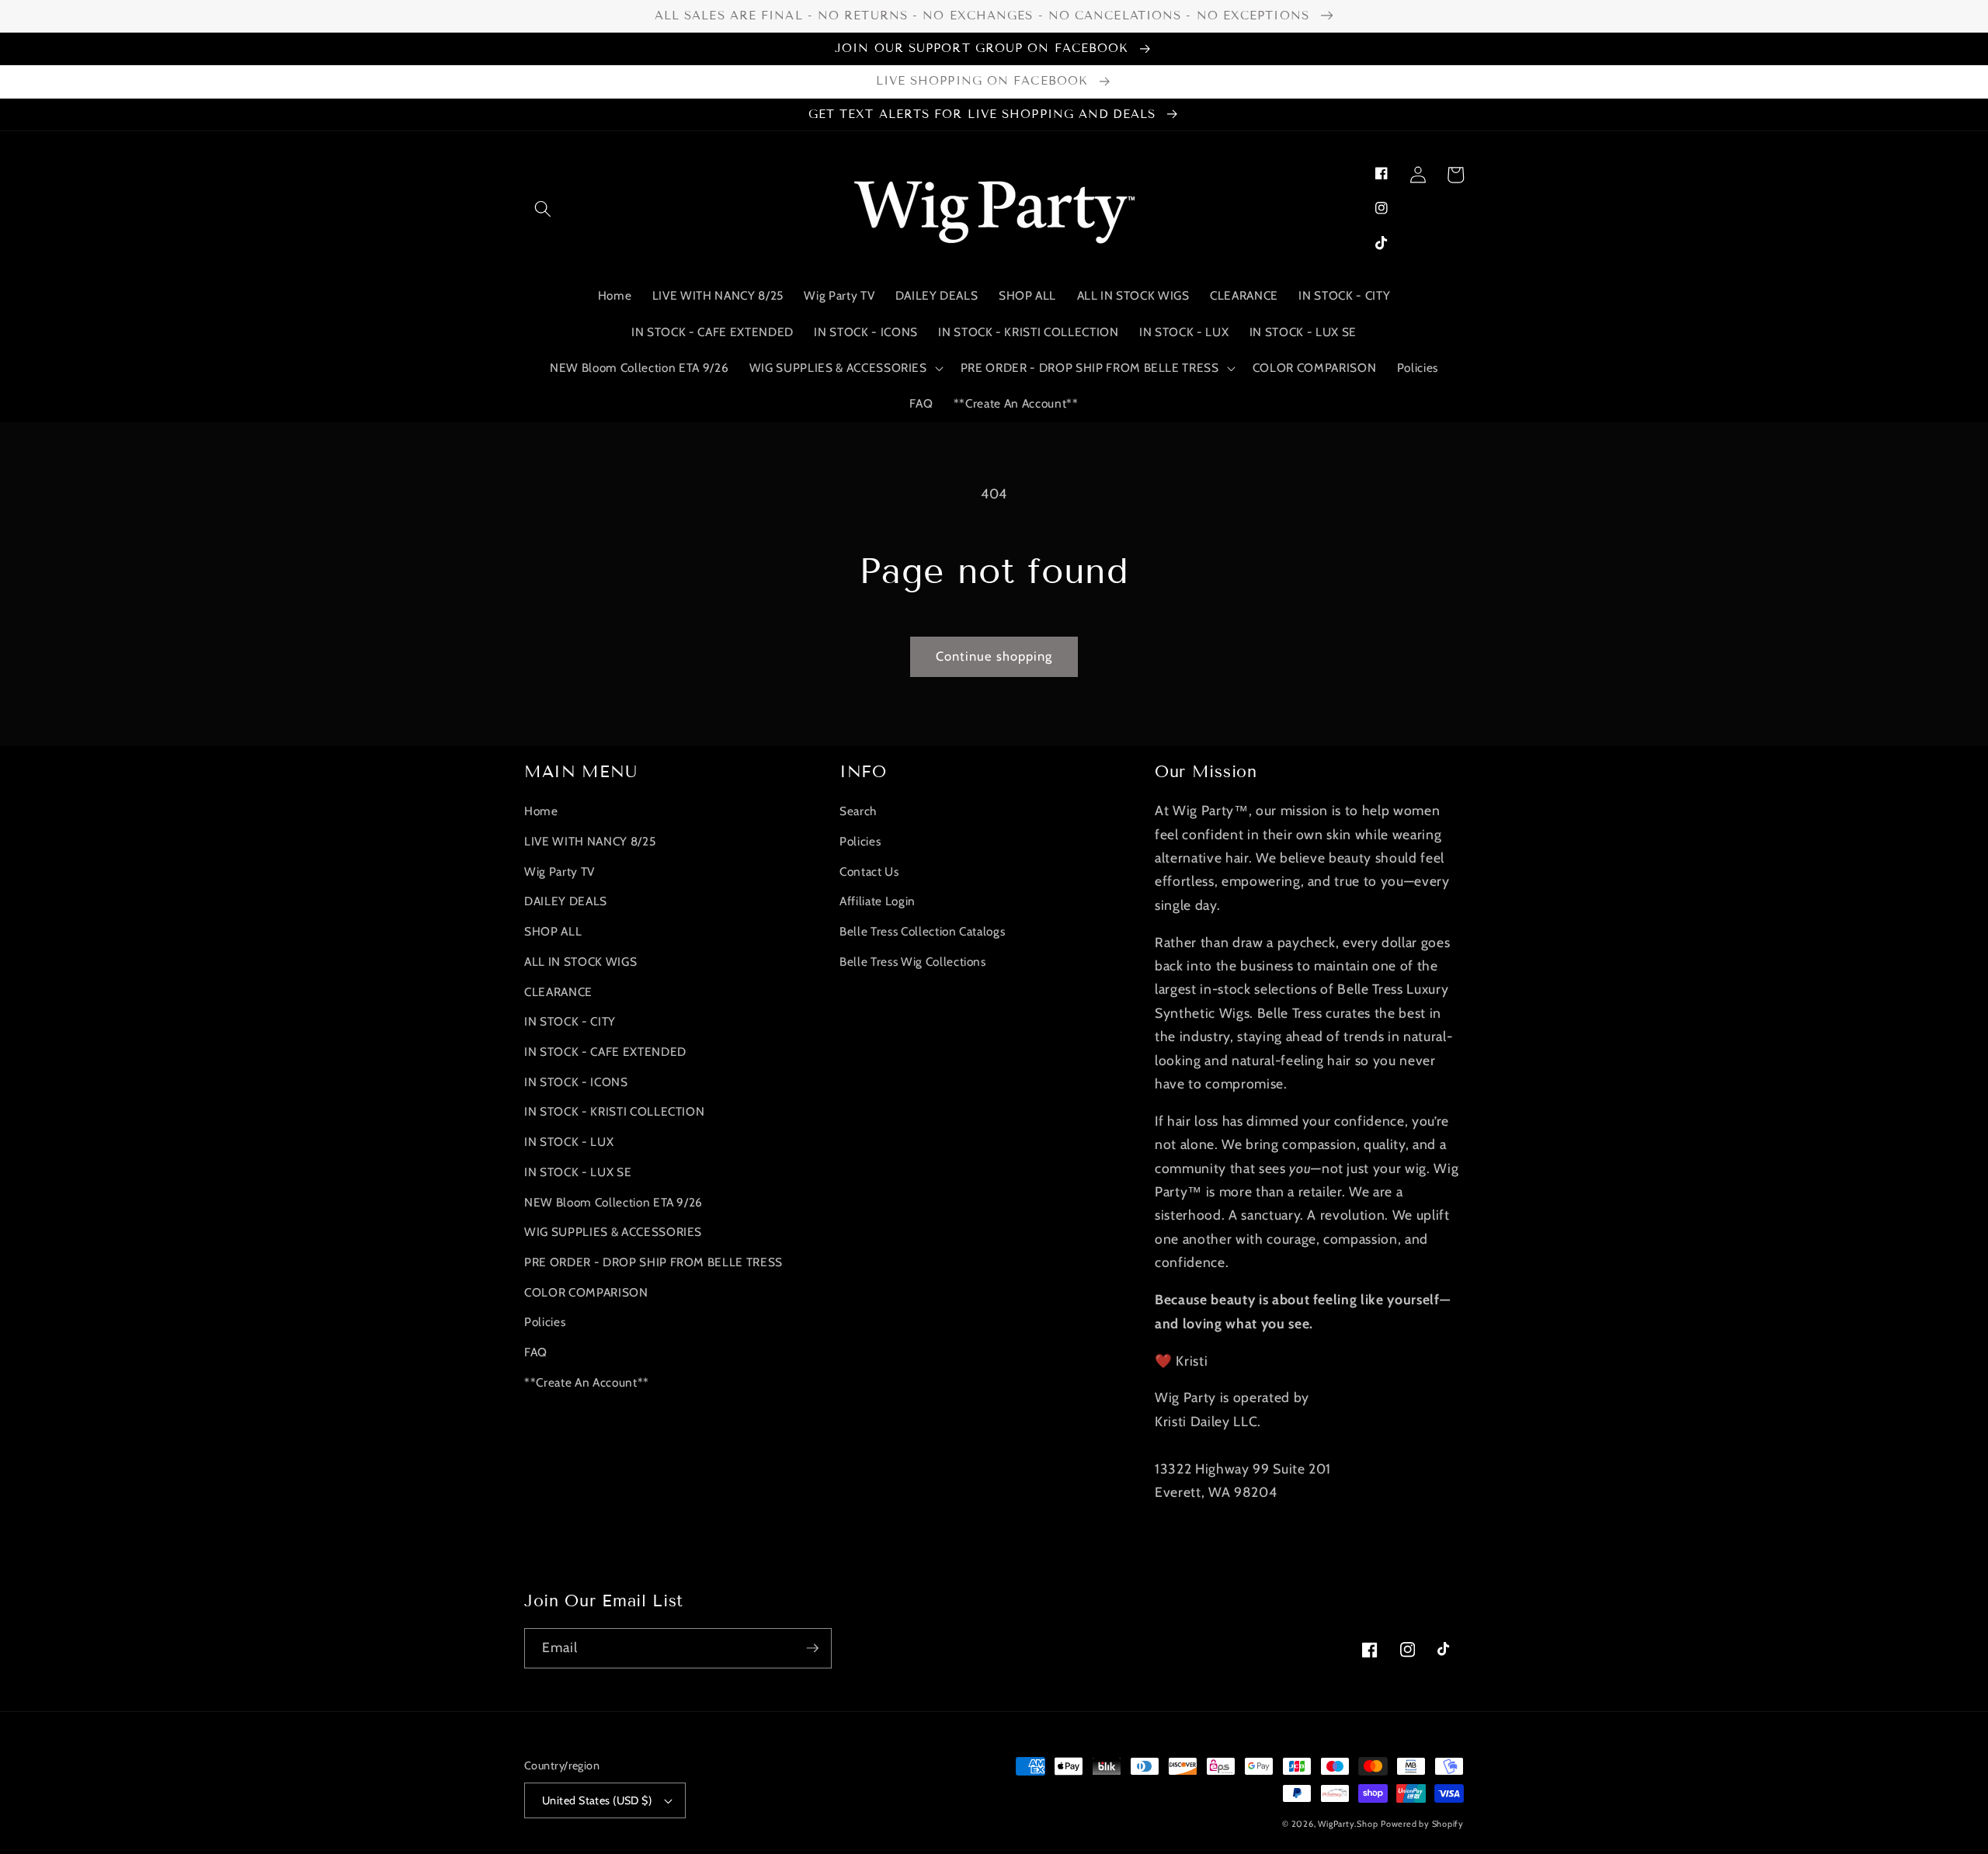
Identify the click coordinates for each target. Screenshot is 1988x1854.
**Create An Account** (587, 1382)
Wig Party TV (560, 871)
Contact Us (869, 871)
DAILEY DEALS (566, 901)
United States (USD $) (597, 1800)
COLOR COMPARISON (586, 1292)
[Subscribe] (812, 1648)
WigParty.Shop (1348, 1824)
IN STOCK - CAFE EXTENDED (605, 1052)
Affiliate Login (878, 901)
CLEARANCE (558, 992)
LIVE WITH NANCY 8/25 (590, 841)
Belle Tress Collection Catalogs (922, 931)
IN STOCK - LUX (569, 1142)
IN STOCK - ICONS (576, 1082)
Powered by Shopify (1422, 1824)
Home (541, 811)
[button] (543, 208)
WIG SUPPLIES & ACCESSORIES (613, 1232)
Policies (545, 1322)
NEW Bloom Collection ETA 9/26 (613, 1202)
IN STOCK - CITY (570, 1021)
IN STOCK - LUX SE (578, 1172)
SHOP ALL (553, 931)
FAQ (536, 1352)
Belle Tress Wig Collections (913, 962)
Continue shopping (994, 656)
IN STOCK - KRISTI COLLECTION (614, 1111)
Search (858, 811)
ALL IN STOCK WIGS (580, 962)
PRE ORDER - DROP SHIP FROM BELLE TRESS (653, 1262)
